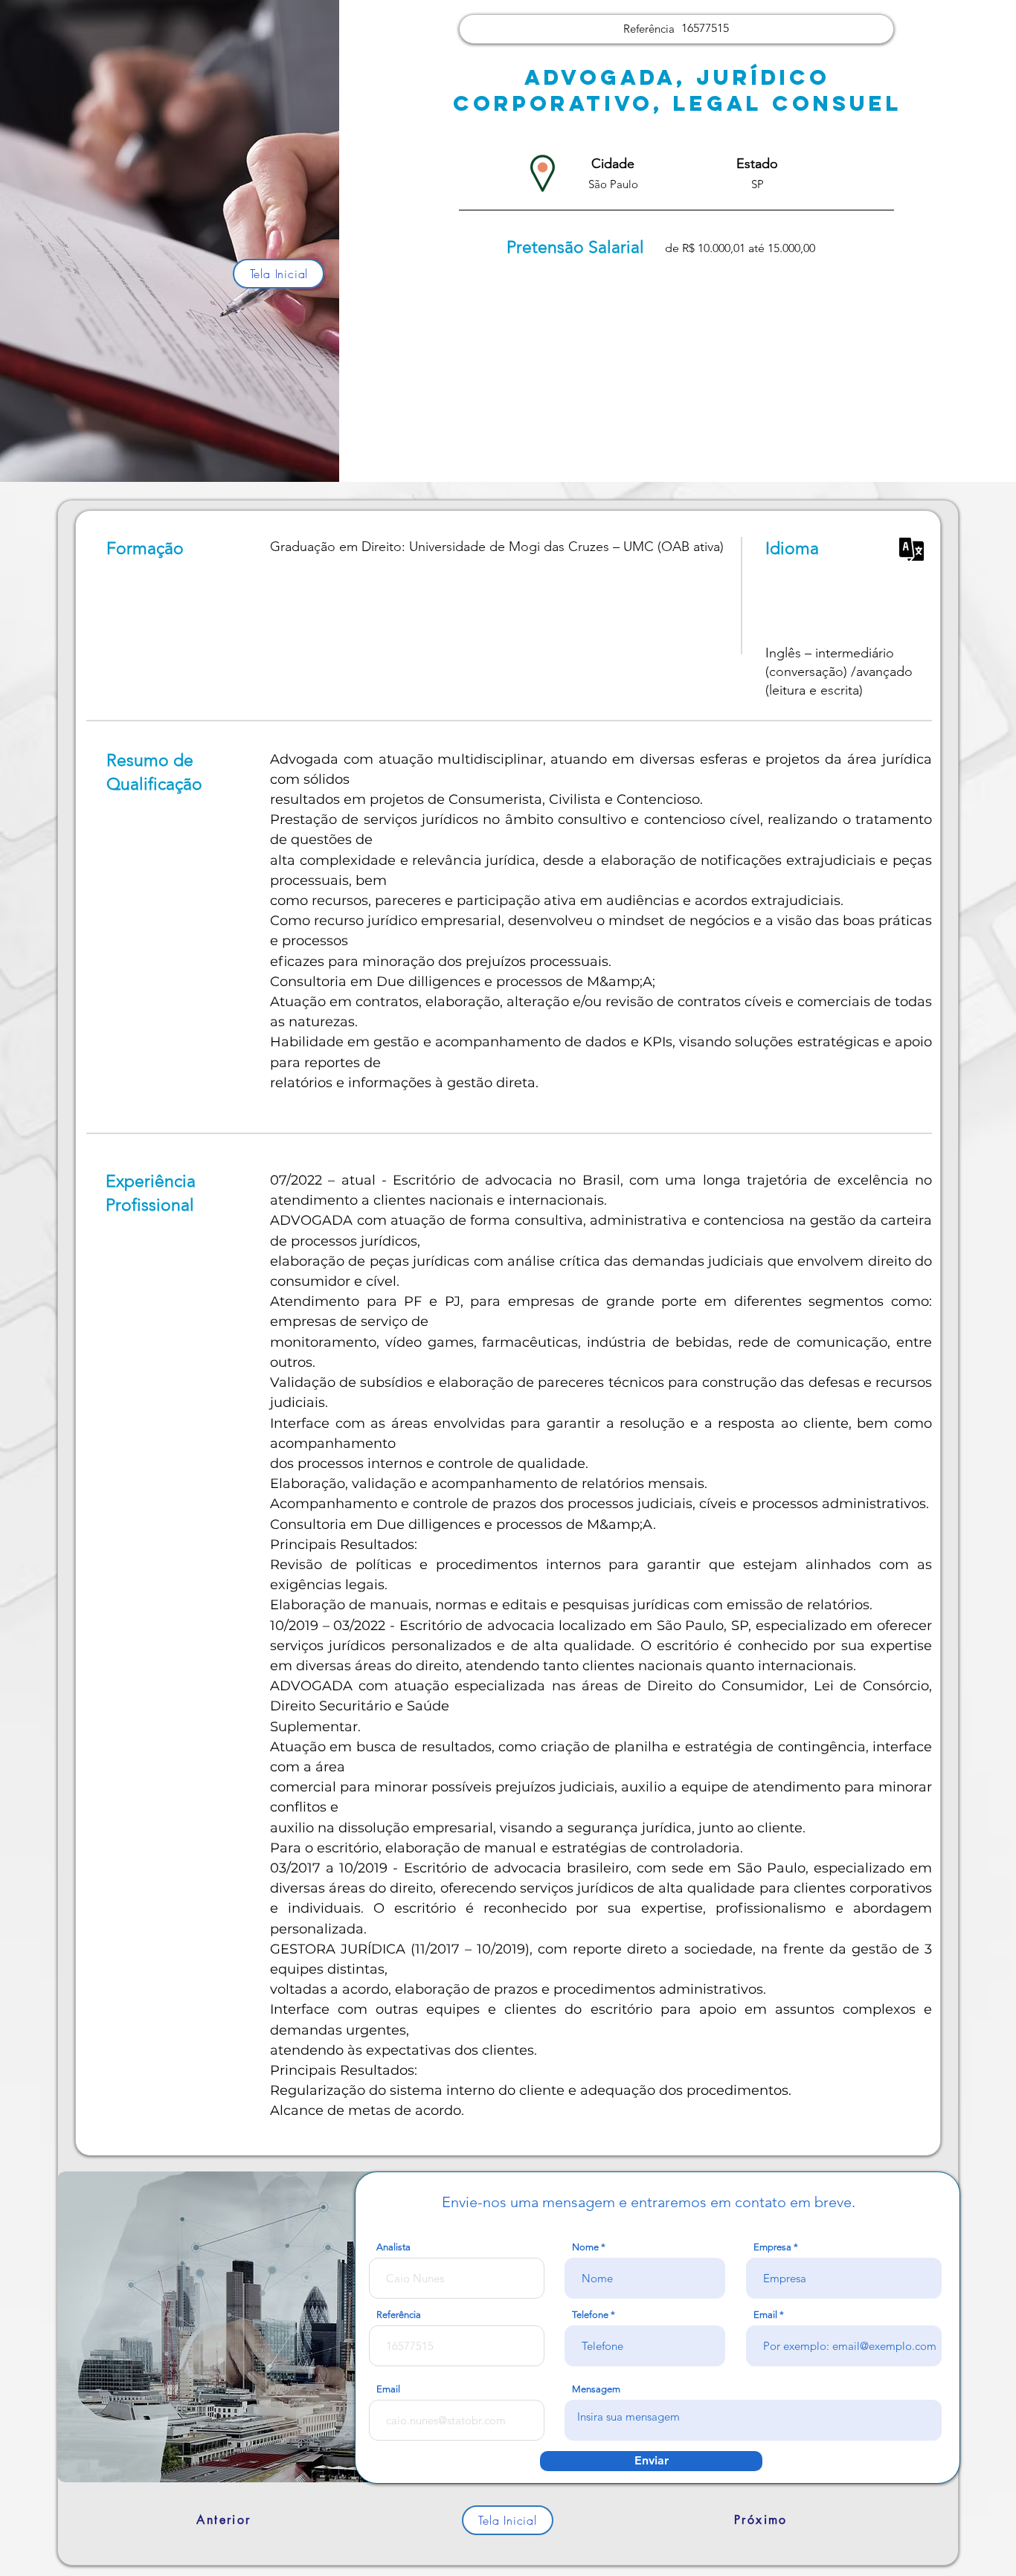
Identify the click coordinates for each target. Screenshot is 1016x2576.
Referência (399, 2315)
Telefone (590, 2315)
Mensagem (596, 2389)
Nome (585, 2247)
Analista (393, 2247)
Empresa (772, 2247)
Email (765, 2315)
